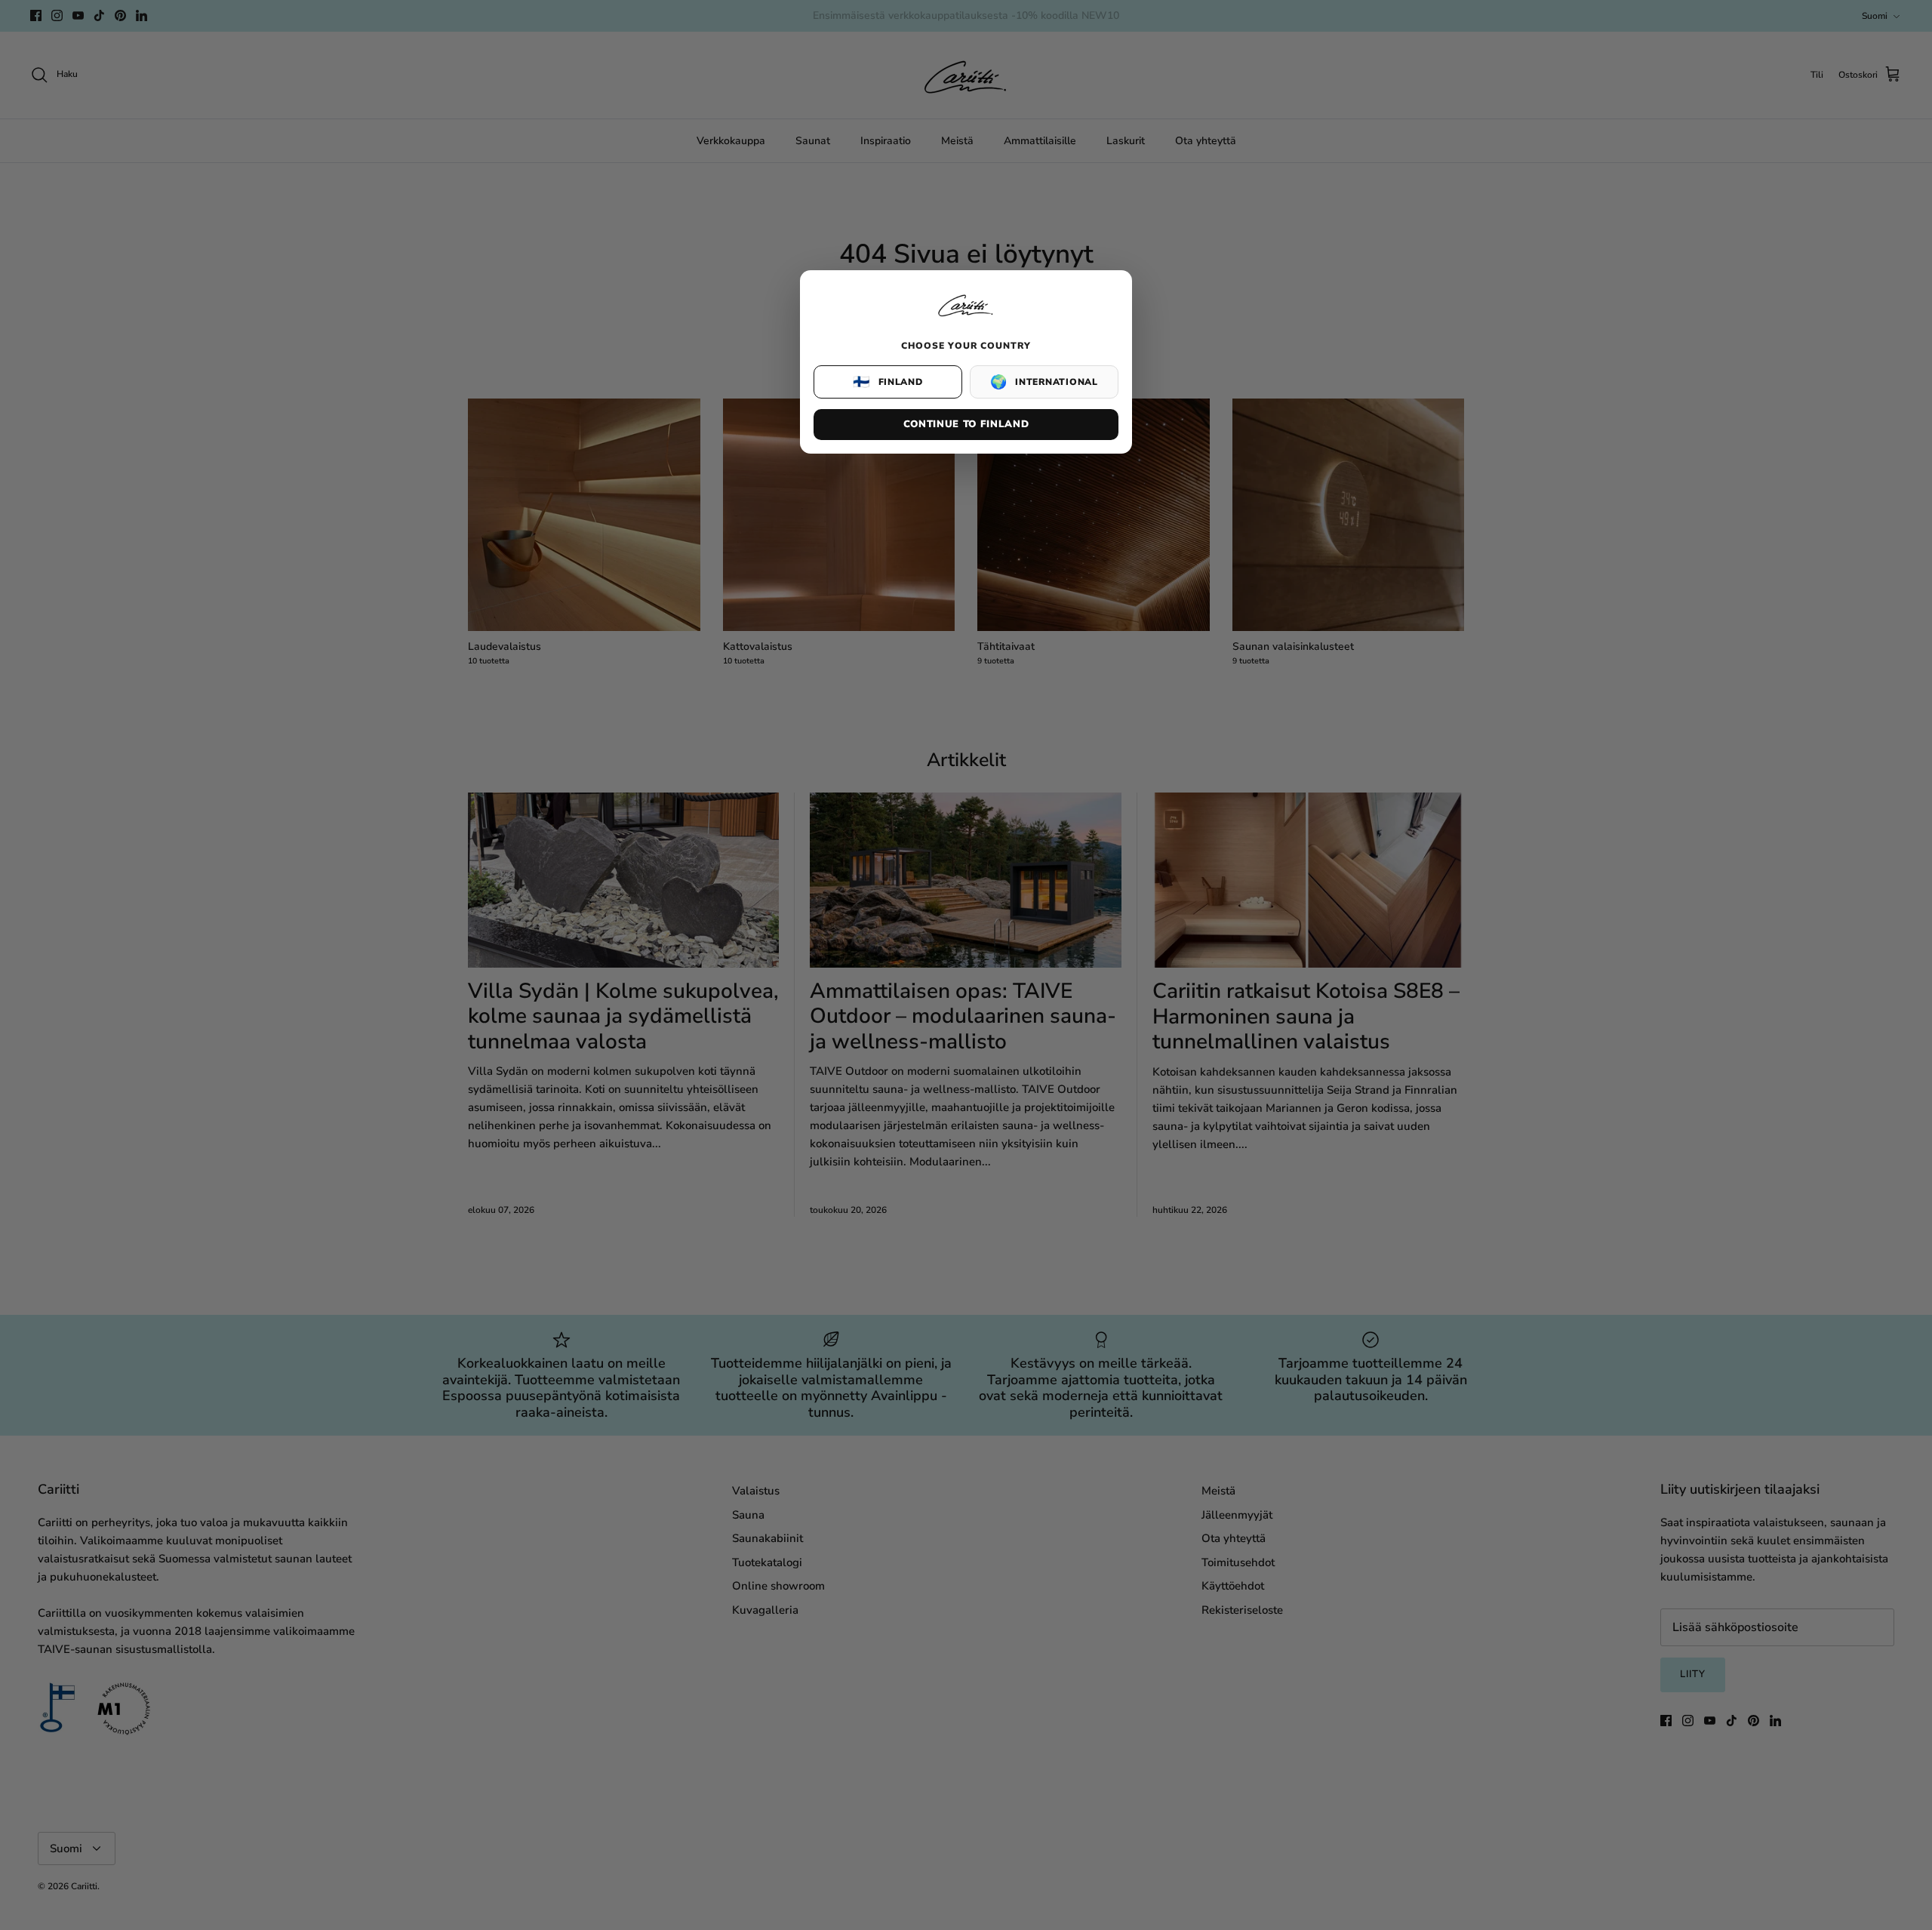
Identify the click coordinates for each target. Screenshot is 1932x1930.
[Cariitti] (966, 318)
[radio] (888, 382)
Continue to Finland (966, 424)
